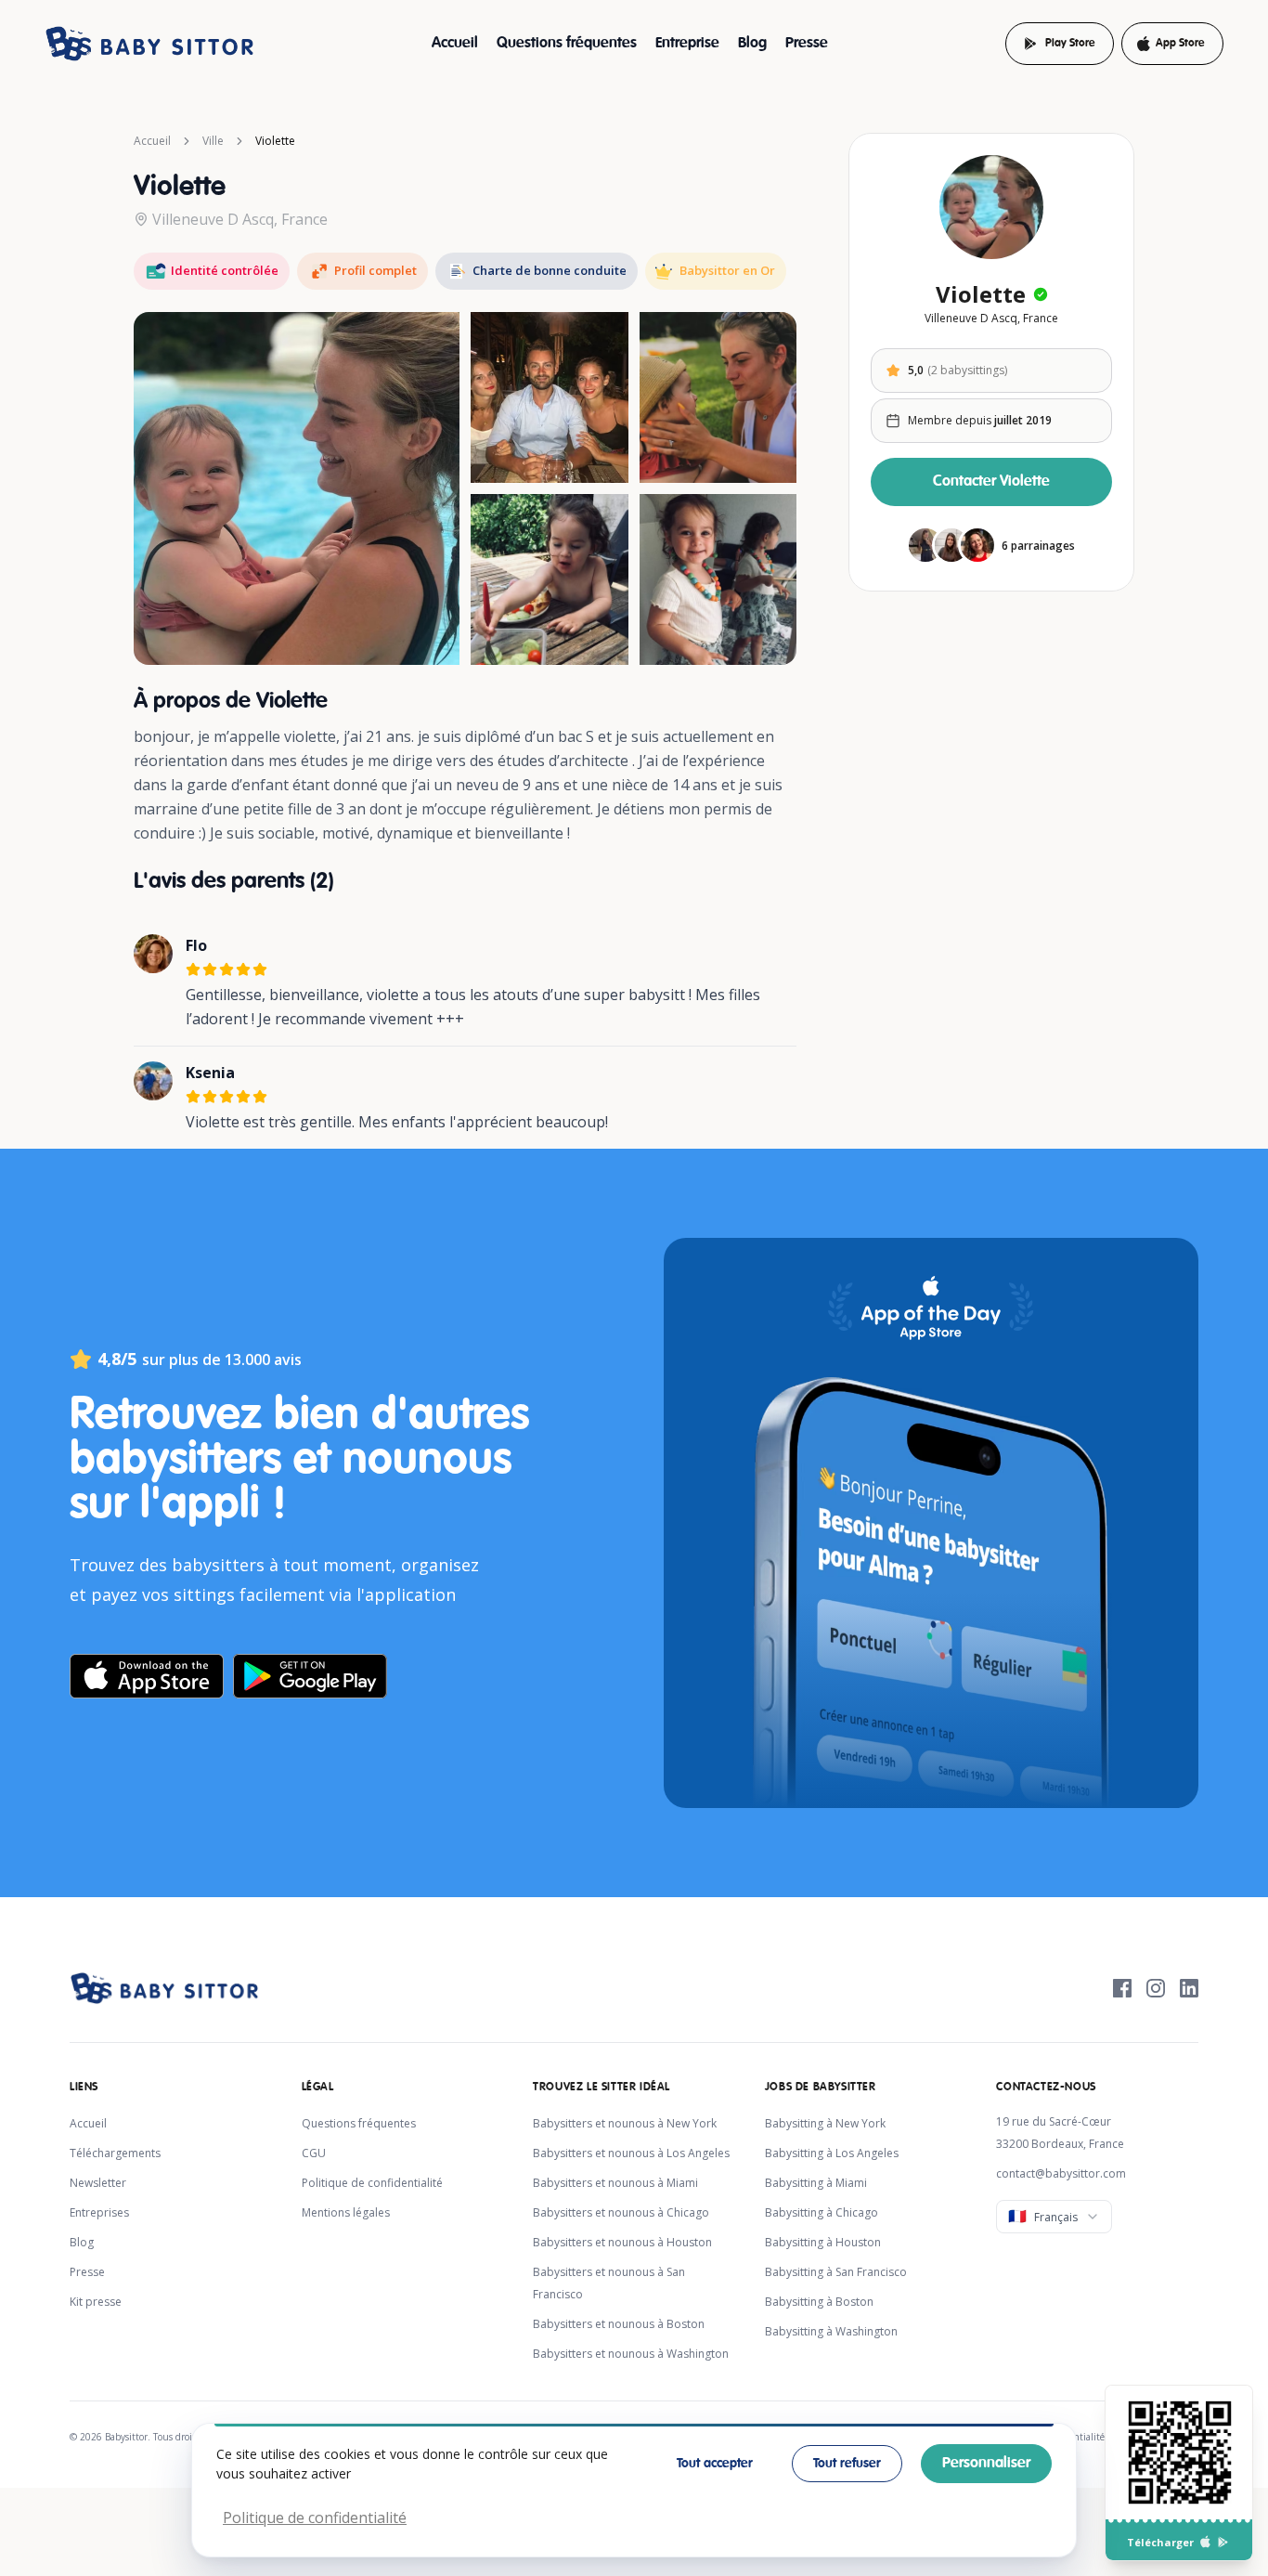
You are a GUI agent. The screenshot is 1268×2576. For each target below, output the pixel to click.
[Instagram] (1156, 1988)
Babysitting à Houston (823, 2242)
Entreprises (99, 2212)
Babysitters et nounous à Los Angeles (631, 2153)
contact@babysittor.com (1061, 2173)
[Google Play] (1223, 2542)
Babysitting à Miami (816, 2183)
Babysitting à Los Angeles (832, 2153)
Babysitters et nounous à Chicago (621, 2212)
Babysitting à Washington (831, 2331)
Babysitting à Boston (819, 2302)
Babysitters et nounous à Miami (615, 2183)
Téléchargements (115, 2153)
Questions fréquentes (567, 44)
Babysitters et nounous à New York (625, 2123)
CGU (314, 2153)
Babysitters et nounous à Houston (622, 2242)
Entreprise (687, 44)
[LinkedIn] (1189, 1988)
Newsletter (98, 2183)
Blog (752, 44)
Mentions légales (346, 2212)
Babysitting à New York (825, 2123)
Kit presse (96, 2302)
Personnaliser (986, 2464)
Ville (213, 141)
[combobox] (1054, 2217)
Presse (807, 44)
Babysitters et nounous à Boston (619, 2324)
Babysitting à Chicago (822, 2212)
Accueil (455, 44)
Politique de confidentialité (372, 2183)
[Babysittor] (149, 44)
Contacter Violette (991, 482)
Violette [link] (275, 141)
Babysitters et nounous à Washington (631, 2354)
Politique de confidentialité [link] (315, 2517)
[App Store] (1205, 2542)
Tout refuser (847, 2464)
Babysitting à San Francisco (836, 2272)
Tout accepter (715, 2464)
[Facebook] (1122, 1988)
